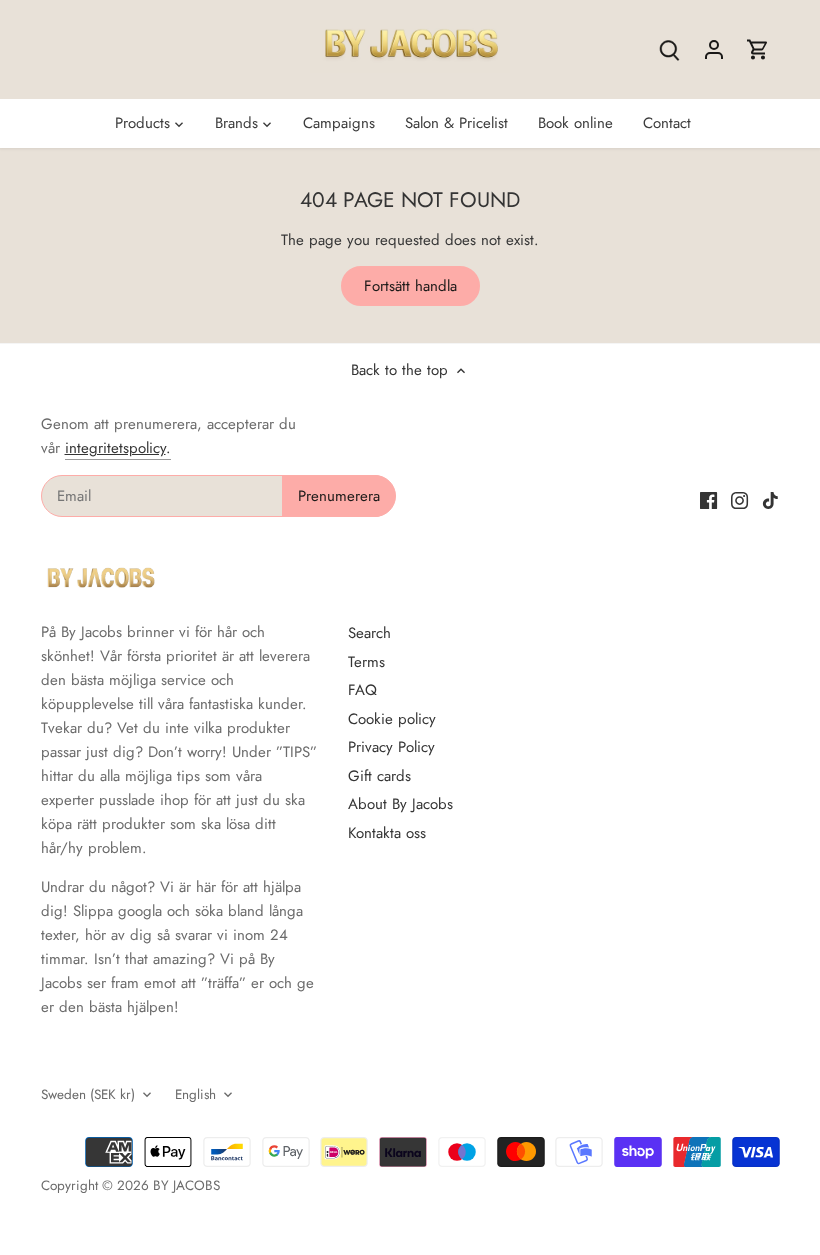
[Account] (714, 49)
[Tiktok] (770, 499)
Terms (366, 662)
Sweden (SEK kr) (88, 1095)
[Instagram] (739, 499)
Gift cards (379, 776)
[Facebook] (708, 499)
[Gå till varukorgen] (758, 49)
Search (369, 633)
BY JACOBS (186, 1185)
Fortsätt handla (410, 286)
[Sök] (670, 49)
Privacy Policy (391, 747)
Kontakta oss (387, 833)
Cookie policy (392, 719)
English (195, 1095)
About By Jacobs (400, 804)
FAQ (362, 690)
